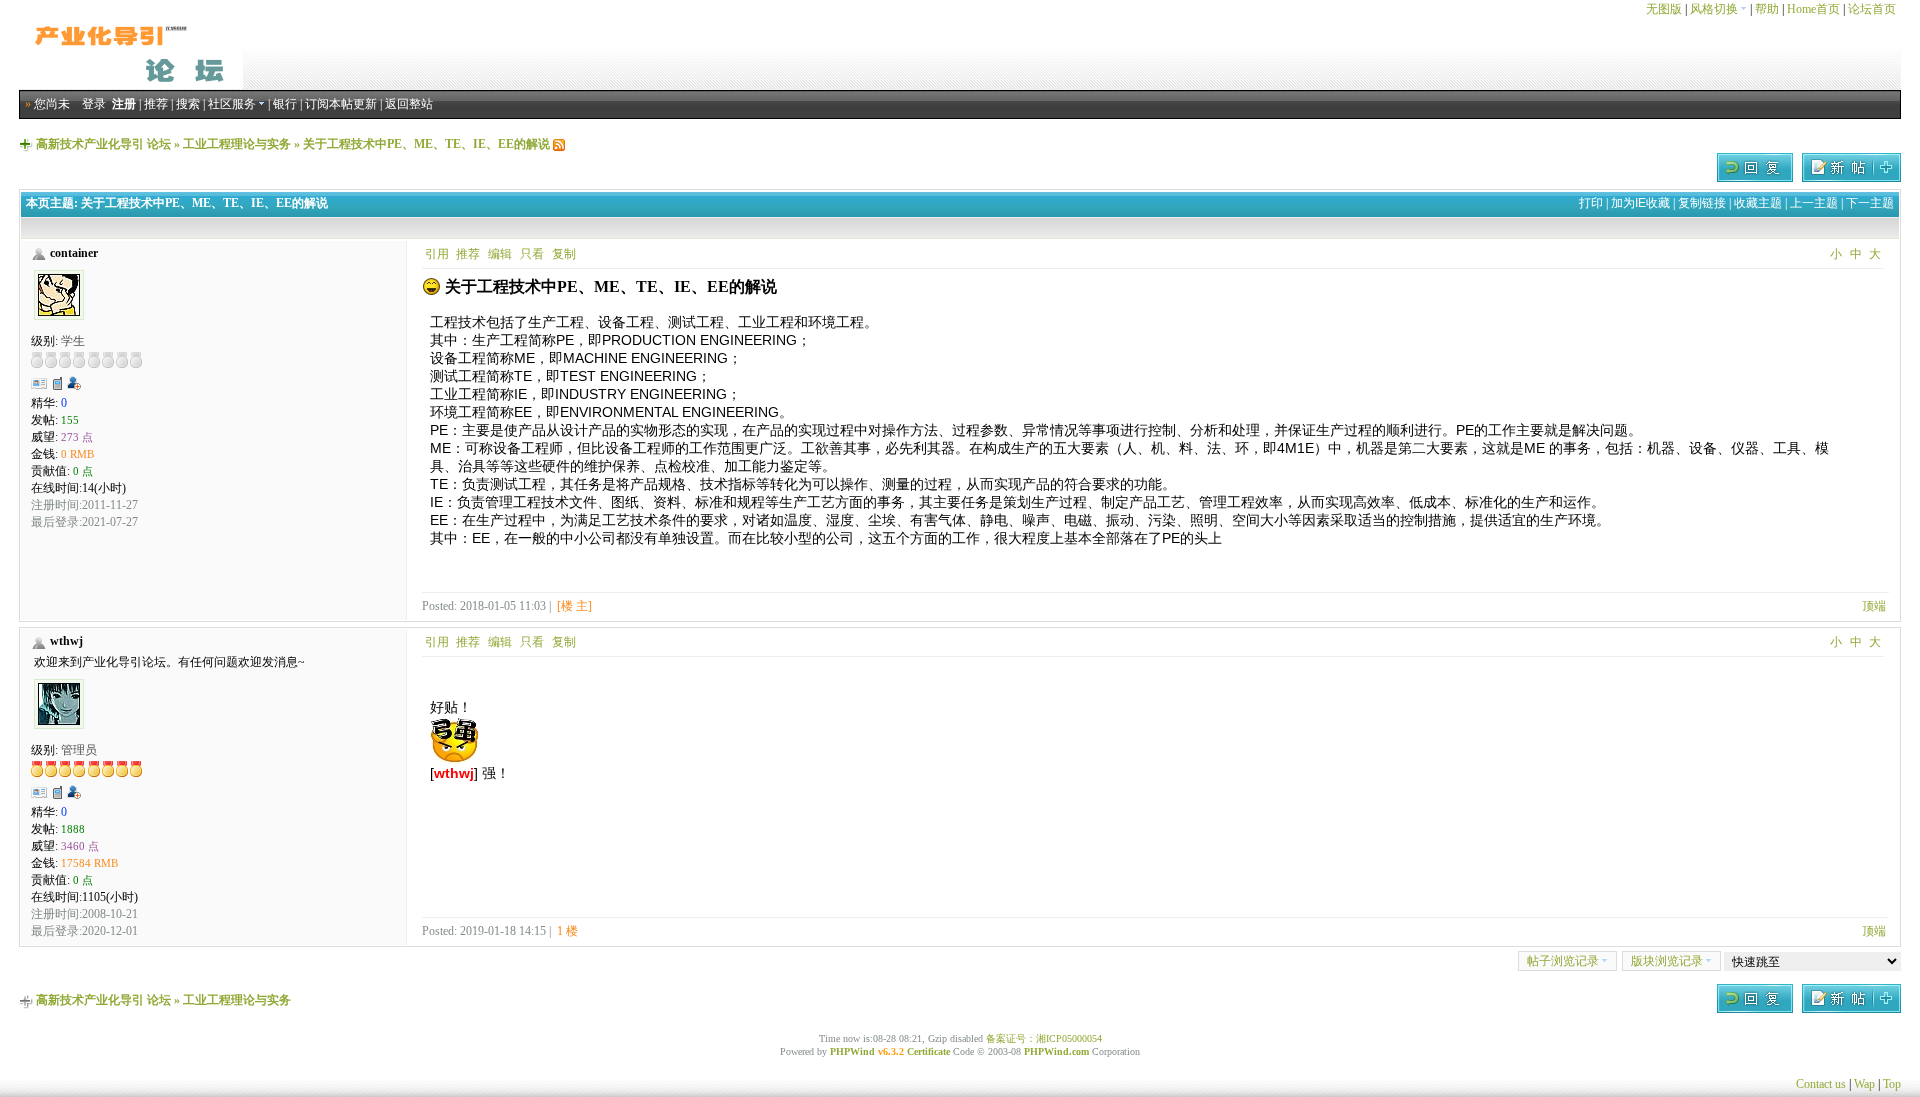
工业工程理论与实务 (237, 144)
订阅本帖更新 (341, 104)
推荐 (156, 104)
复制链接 (1702, 203)
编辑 (500, 254)
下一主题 (1870, 203)
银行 (285, 104)
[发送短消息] (58, 383)
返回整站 (409, 104)
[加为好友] (74, 383)
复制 (564, 254)
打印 (1591, 203)
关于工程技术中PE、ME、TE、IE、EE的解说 (426, 144)
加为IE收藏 (1640, 203)
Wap (1864, 1084)
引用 (437, 254)
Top (1892, 1084)
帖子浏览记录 (1563, 961)
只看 (532, 254)
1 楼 (567, 931)
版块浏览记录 (1667, 961)
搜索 (188, 104)
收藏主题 (1758, 203)
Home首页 (1813, 9)
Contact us (1821, 1084)
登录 (94, 104)
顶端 (1874, 606)
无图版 (1664, 9)
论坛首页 (1872, 9)
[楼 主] (574, 606)
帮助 (1767, 9)
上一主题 (1814, 203)
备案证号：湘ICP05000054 (1044, 1038)
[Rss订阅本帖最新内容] (559, 144)
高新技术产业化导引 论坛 (103, 144)
